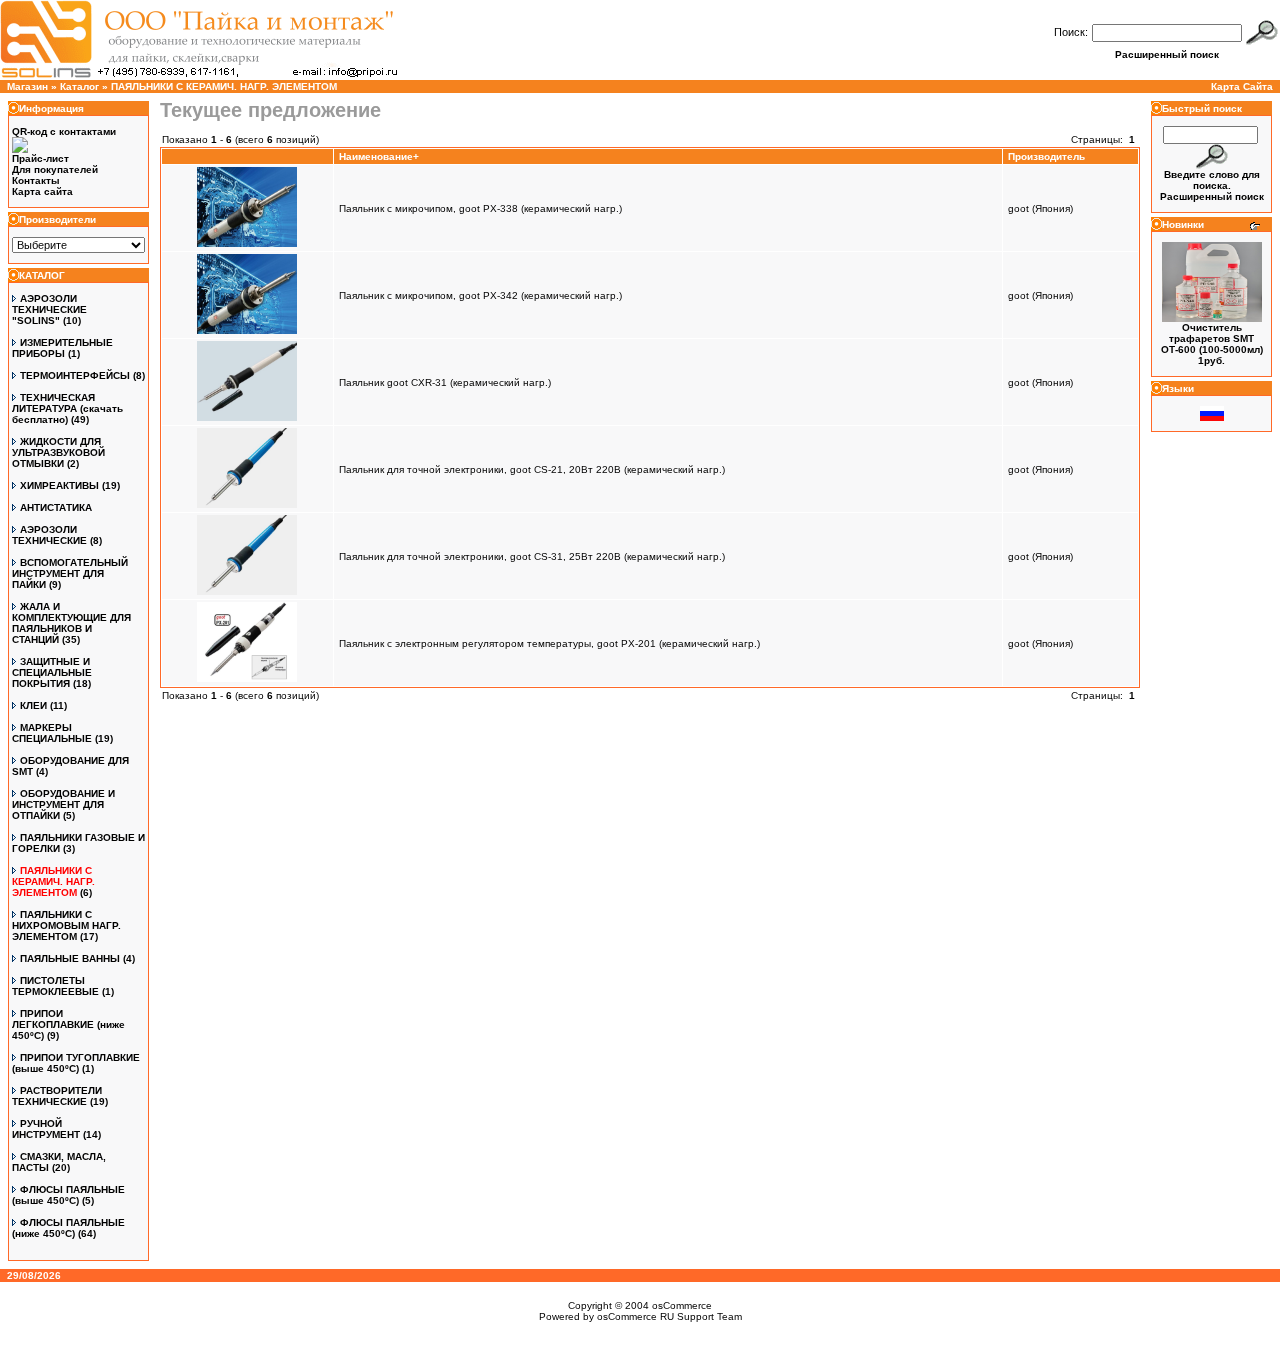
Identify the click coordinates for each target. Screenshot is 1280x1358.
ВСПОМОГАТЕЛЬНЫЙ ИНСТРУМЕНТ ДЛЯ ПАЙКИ (70, 573)
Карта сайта (42, 191)
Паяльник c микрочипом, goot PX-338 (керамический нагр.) (480, 208)
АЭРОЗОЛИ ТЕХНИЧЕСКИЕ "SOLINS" (49, 309)
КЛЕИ (33, 705)
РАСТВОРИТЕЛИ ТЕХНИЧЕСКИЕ (57, 1096)
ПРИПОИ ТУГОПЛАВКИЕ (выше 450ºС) (76, 1063)
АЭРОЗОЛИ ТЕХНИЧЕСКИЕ (49, 535)
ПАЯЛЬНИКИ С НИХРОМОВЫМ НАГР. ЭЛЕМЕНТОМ (66, 925)
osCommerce (682, 1305)
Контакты (36, 180)
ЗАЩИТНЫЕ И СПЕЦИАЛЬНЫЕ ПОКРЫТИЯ (52, 672)
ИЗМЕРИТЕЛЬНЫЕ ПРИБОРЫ (62, 348)
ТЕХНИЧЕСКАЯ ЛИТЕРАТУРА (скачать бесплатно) (67, 408)
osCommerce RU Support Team (669, 1316)
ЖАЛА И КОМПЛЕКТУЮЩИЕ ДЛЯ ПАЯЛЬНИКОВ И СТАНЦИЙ (71, 623)
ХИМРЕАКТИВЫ (59, 485)
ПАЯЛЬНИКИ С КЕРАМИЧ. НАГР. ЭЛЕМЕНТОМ (224, 86)
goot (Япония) (1040, 208)
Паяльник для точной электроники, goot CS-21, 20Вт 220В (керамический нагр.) (532, 469)
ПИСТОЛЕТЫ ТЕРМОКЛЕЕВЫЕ (55, 986)
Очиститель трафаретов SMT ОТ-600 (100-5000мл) (1212, 338)
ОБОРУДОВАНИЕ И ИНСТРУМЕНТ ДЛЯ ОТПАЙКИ (63, 804)
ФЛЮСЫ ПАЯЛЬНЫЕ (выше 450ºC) (68, 1195)
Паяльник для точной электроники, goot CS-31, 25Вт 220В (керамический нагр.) (532, 556)
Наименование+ (379, 156)
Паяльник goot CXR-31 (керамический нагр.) (445, 382)
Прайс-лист (40, 158)
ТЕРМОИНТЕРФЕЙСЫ (75, 375)
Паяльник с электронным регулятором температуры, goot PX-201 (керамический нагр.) (549, 643)
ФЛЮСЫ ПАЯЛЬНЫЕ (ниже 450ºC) (68, 1228)
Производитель (1046, 156)
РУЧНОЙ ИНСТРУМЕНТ (46, 1129)
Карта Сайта (1242, 86)
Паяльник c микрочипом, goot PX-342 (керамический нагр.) (480, 295)
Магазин (27, 86)
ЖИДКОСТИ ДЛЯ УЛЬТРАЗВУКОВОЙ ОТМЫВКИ (58, 452)
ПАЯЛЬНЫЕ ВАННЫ (70, 958)
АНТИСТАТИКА (56, 507)
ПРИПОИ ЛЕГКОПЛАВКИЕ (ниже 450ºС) (68, 1024)
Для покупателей (55, 169)
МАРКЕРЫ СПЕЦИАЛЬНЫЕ (52, 733)
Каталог (79, 86)
